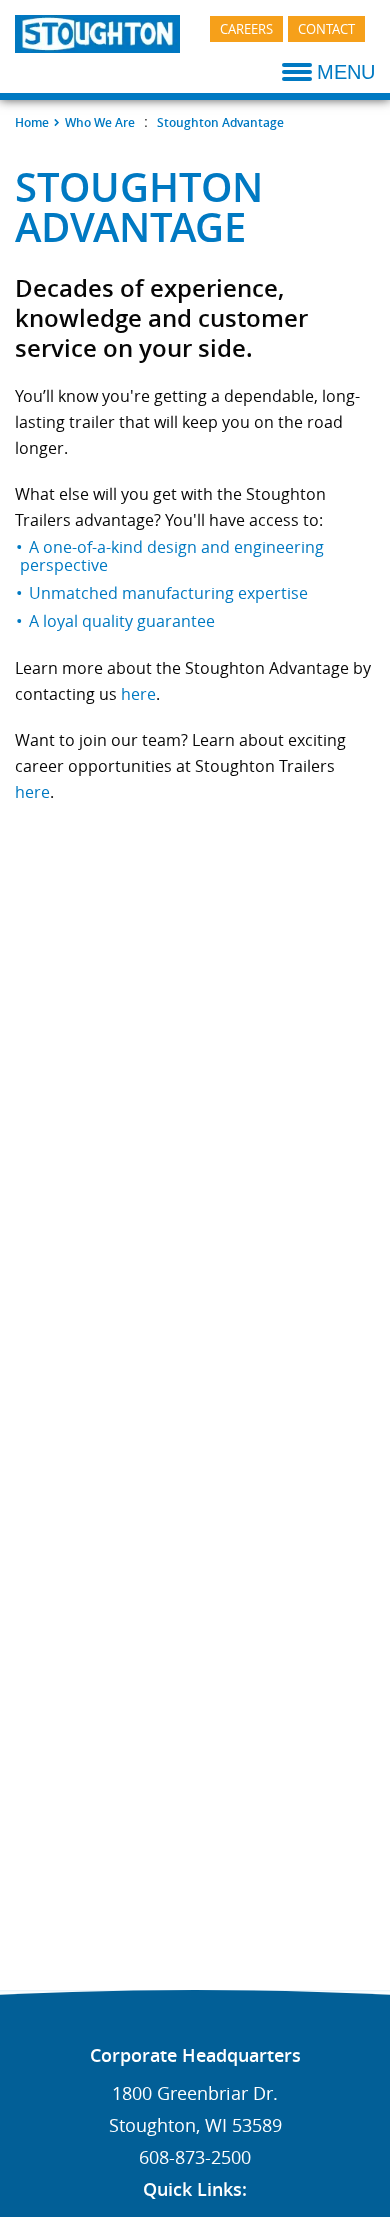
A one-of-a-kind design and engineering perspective (172, 556)
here (138, 694)
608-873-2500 (195, 2157)
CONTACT (326, 29)
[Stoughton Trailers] (97, 31)
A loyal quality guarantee (122, 621)
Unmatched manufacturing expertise (168, 593)
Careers (246, 29)
